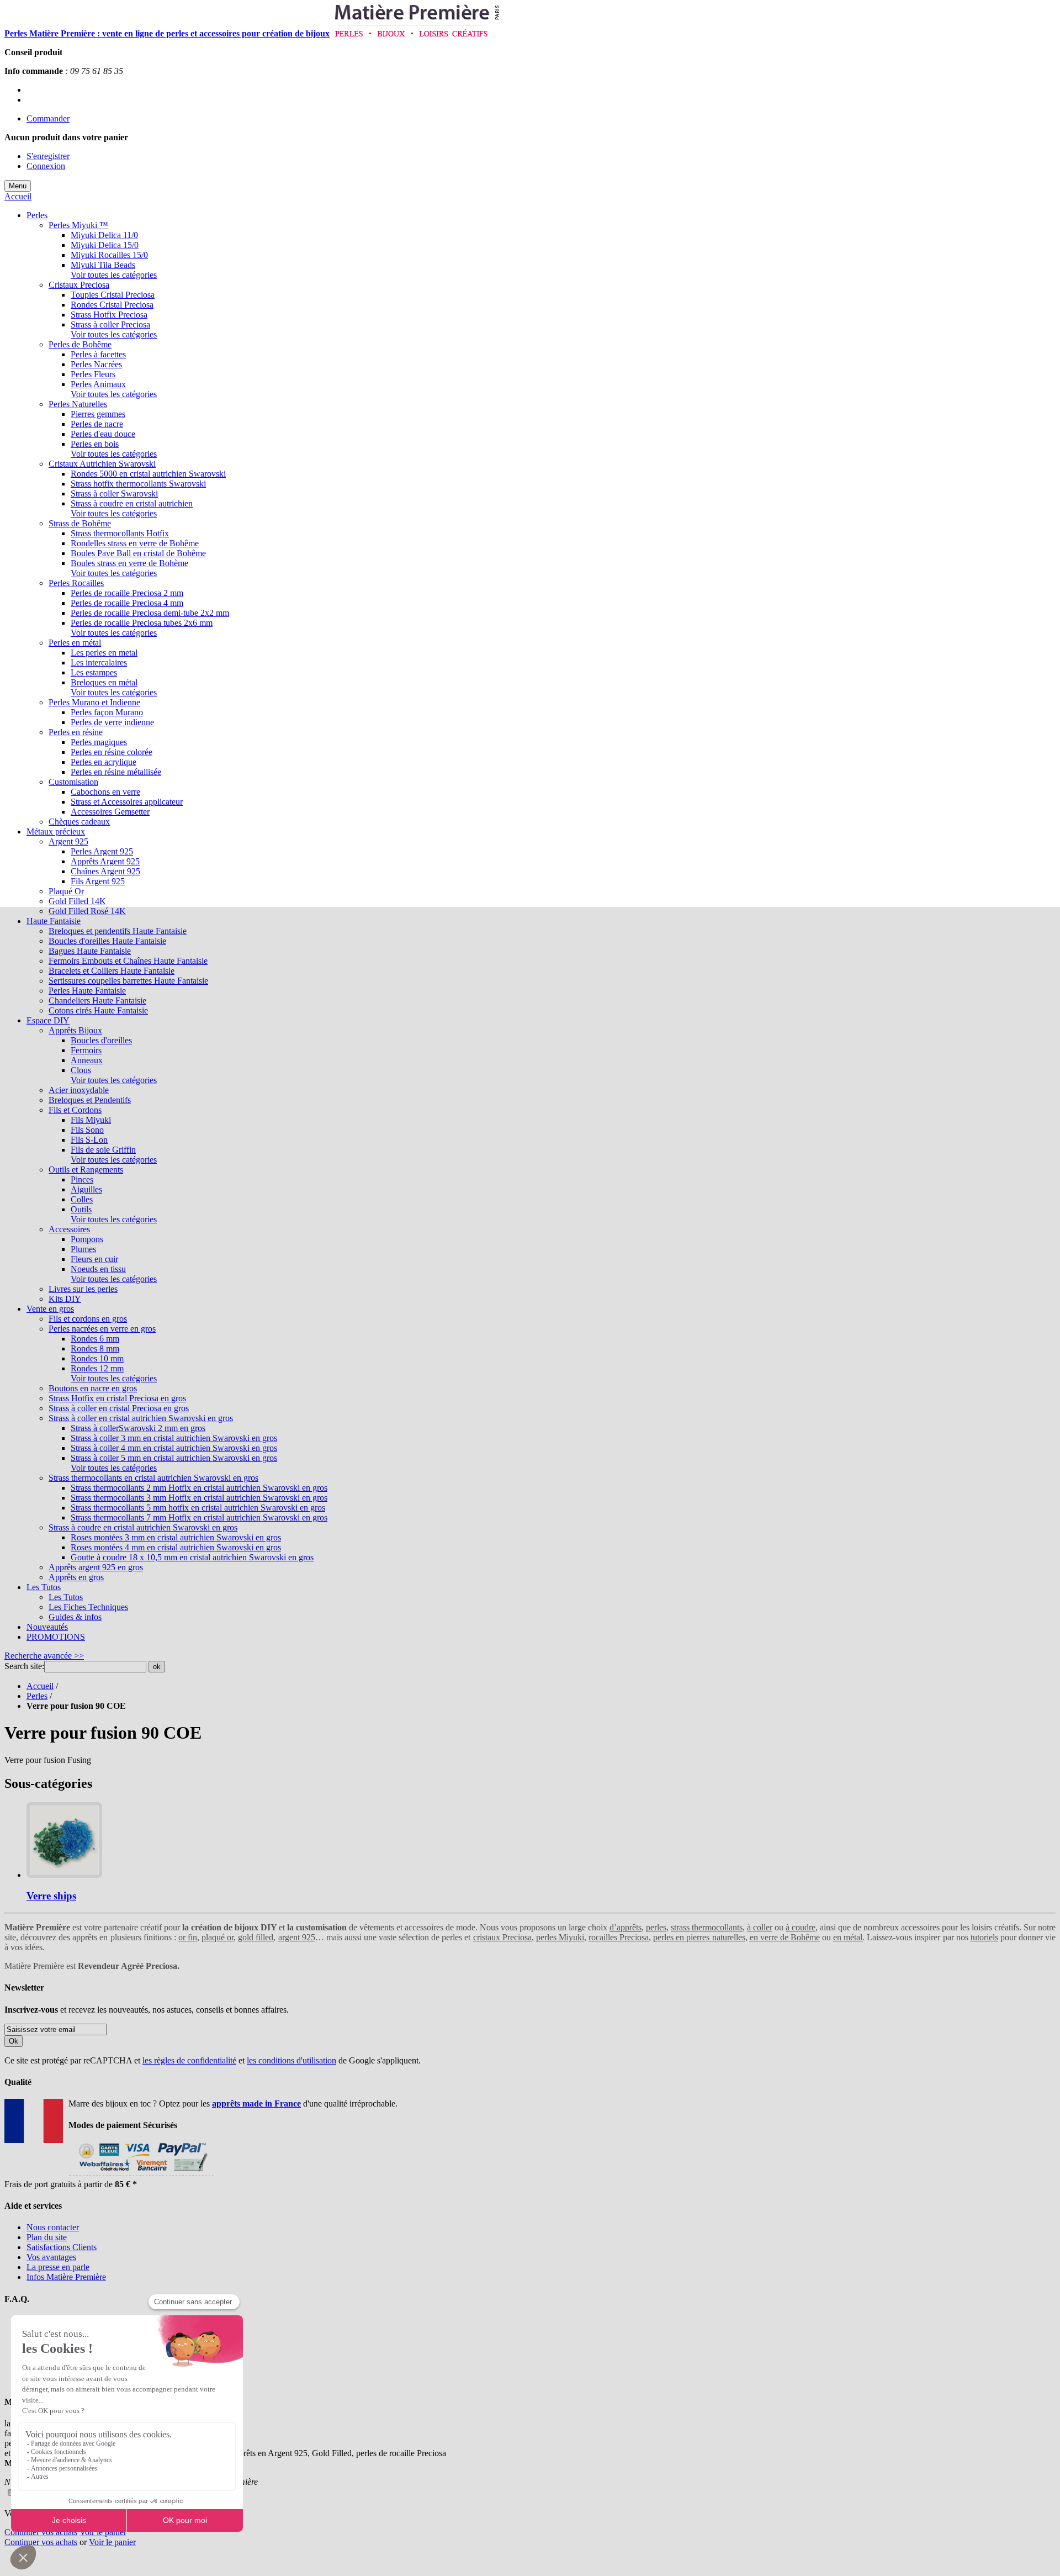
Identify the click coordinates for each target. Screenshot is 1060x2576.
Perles (37, 1696)
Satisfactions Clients (62, 2247)
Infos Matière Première (66, 2277)
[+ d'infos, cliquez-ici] (141, 2174)
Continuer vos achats (41, 2532)
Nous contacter (53, 2227)
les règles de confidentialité (189, 2060)
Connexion (46, 166)
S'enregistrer (48, 156)
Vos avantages (51, 2257)
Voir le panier (103, 2532)
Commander (48, 118)
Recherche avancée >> (44, 1656)
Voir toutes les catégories (114, 275)
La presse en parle (58, 2267)
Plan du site (47, 2237)
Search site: (24, 1666)
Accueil (18, 196)
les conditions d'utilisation (291, 2060)
